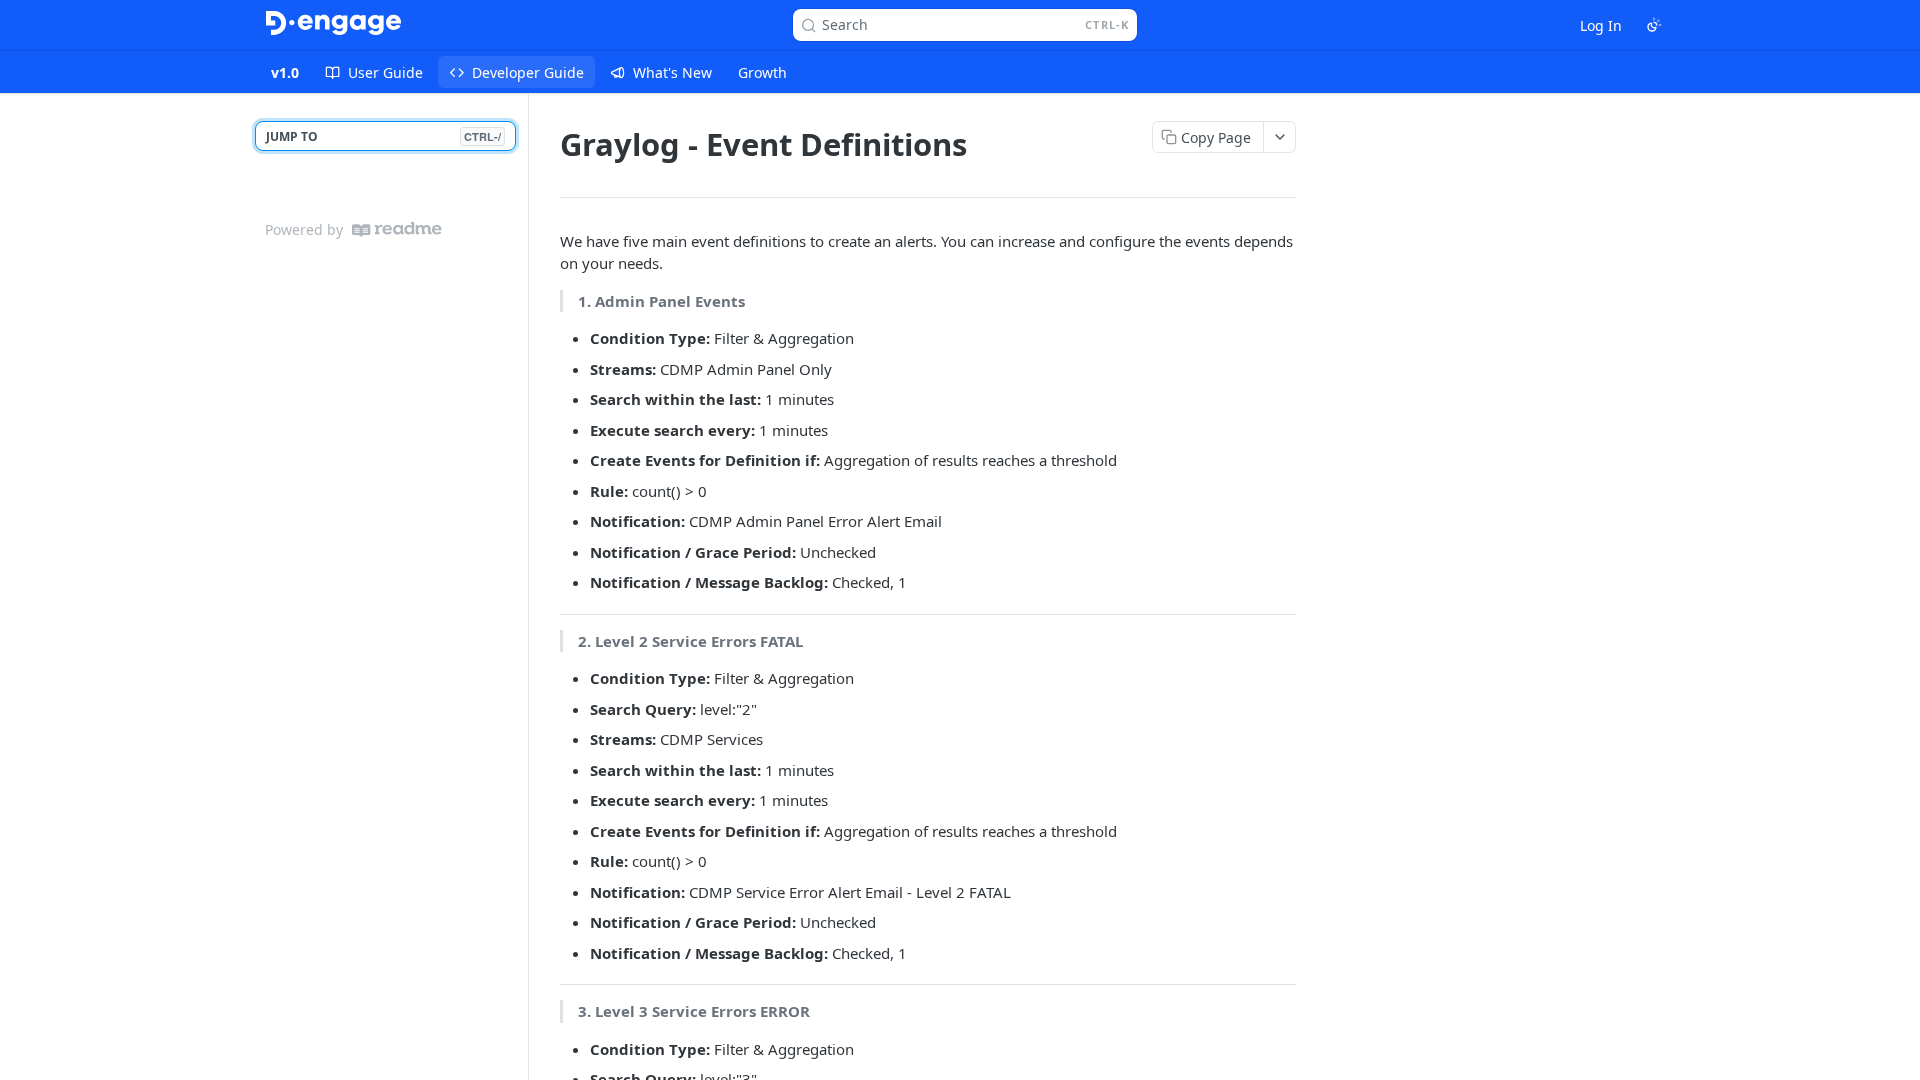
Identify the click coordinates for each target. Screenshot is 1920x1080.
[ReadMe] (397, 229)
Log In (1601, 25)
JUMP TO (383, 136)
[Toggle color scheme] (1654, 25)
